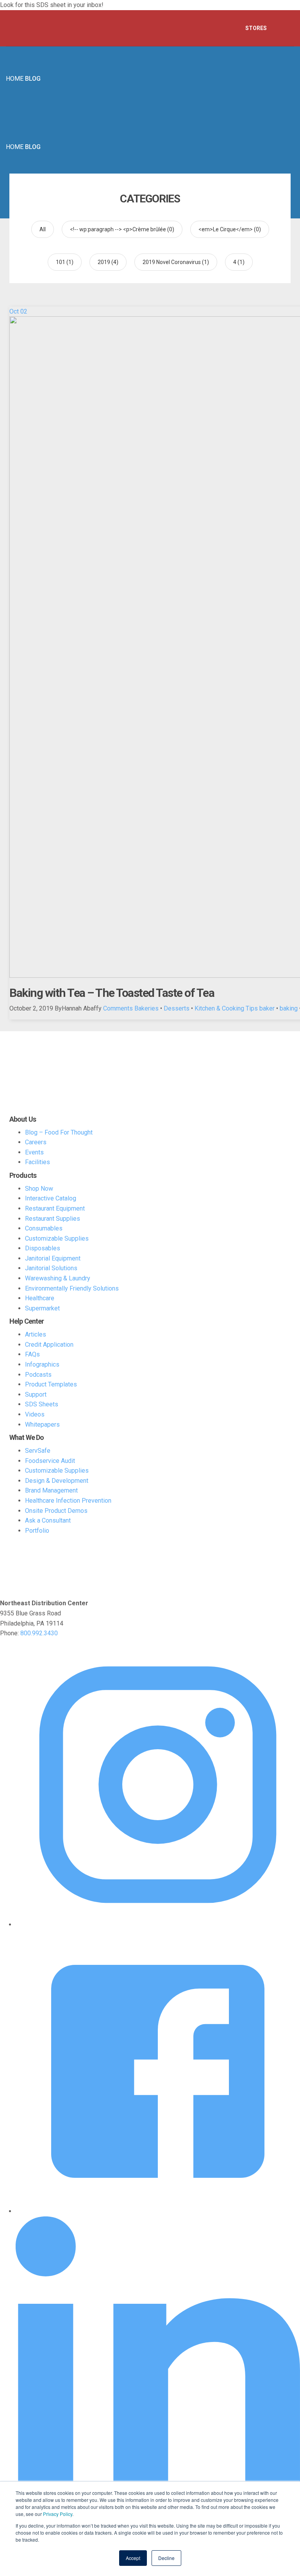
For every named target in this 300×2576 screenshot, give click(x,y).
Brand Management (51, 1490)
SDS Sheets (42, 1404)
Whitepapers (42, 1425)
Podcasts (38, 1375)
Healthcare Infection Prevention (68, 1501)
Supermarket (42, 1308)
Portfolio (37, 1531)
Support (36, 1394)
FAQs (32, 1354)
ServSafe (38, 1451)
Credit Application (49, 1345)
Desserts (177, 1008)
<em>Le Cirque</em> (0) (230, 229)
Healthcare (40, 1298)
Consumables (44, 1228)
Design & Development (57, 1481)
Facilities (37, 1162)
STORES (256, 28)
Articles (36, 1334)
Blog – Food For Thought (59, 1132)
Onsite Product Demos (56, 1511)
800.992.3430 (39, 1633)
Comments (118, 1008)
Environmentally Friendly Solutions (72, 1288)
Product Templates (51, 1384)
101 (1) (65, 262)
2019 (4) (108, 262)
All (43, 229)
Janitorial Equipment (53, 1258)
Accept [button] (133, 2558)
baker (267, 1008)
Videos (35, 1414)
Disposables (43, 1248)
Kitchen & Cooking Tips (226, 1008)
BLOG (33, 79)
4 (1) (239, 262)
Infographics (42, 1364)
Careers (36, 1142)
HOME (15, 79)
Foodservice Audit (50, 1461)
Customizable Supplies (57, 1238)
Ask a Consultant (48, 1520)
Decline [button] (166, 2558)
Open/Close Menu (284, 28)
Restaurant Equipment (55, 1208)
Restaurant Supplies (53, 1219)
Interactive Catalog (51, 1198)
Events (34, 1152)
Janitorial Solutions (51, 1268)
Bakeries (146, 1008)
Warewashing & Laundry (58, 1278)
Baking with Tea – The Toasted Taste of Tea (112, 993)
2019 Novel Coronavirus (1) (176, 262)
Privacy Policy (58, 2514)
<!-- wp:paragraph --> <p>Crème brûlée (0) (122, 229)
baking (289, 1008)
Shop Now (39, 1189)
